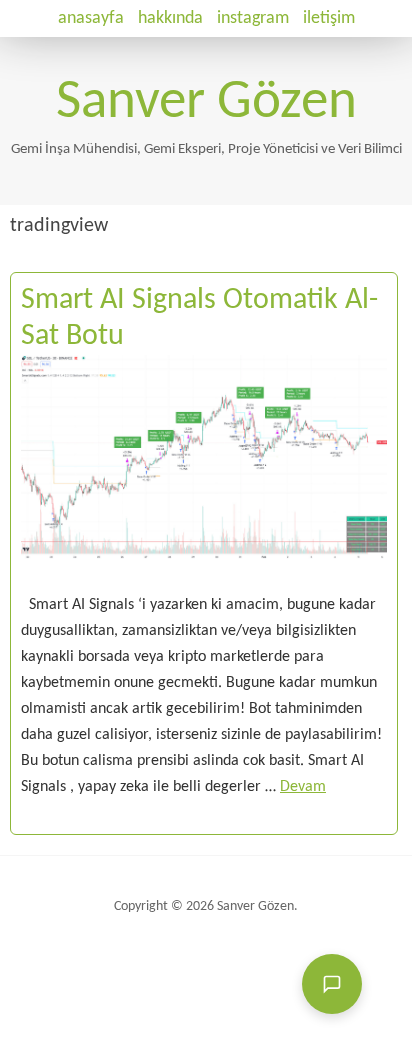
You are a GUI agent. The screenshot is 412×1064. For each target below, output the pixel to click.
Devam (303, 787)
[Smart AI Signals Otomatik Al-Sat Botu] (204, 579)
